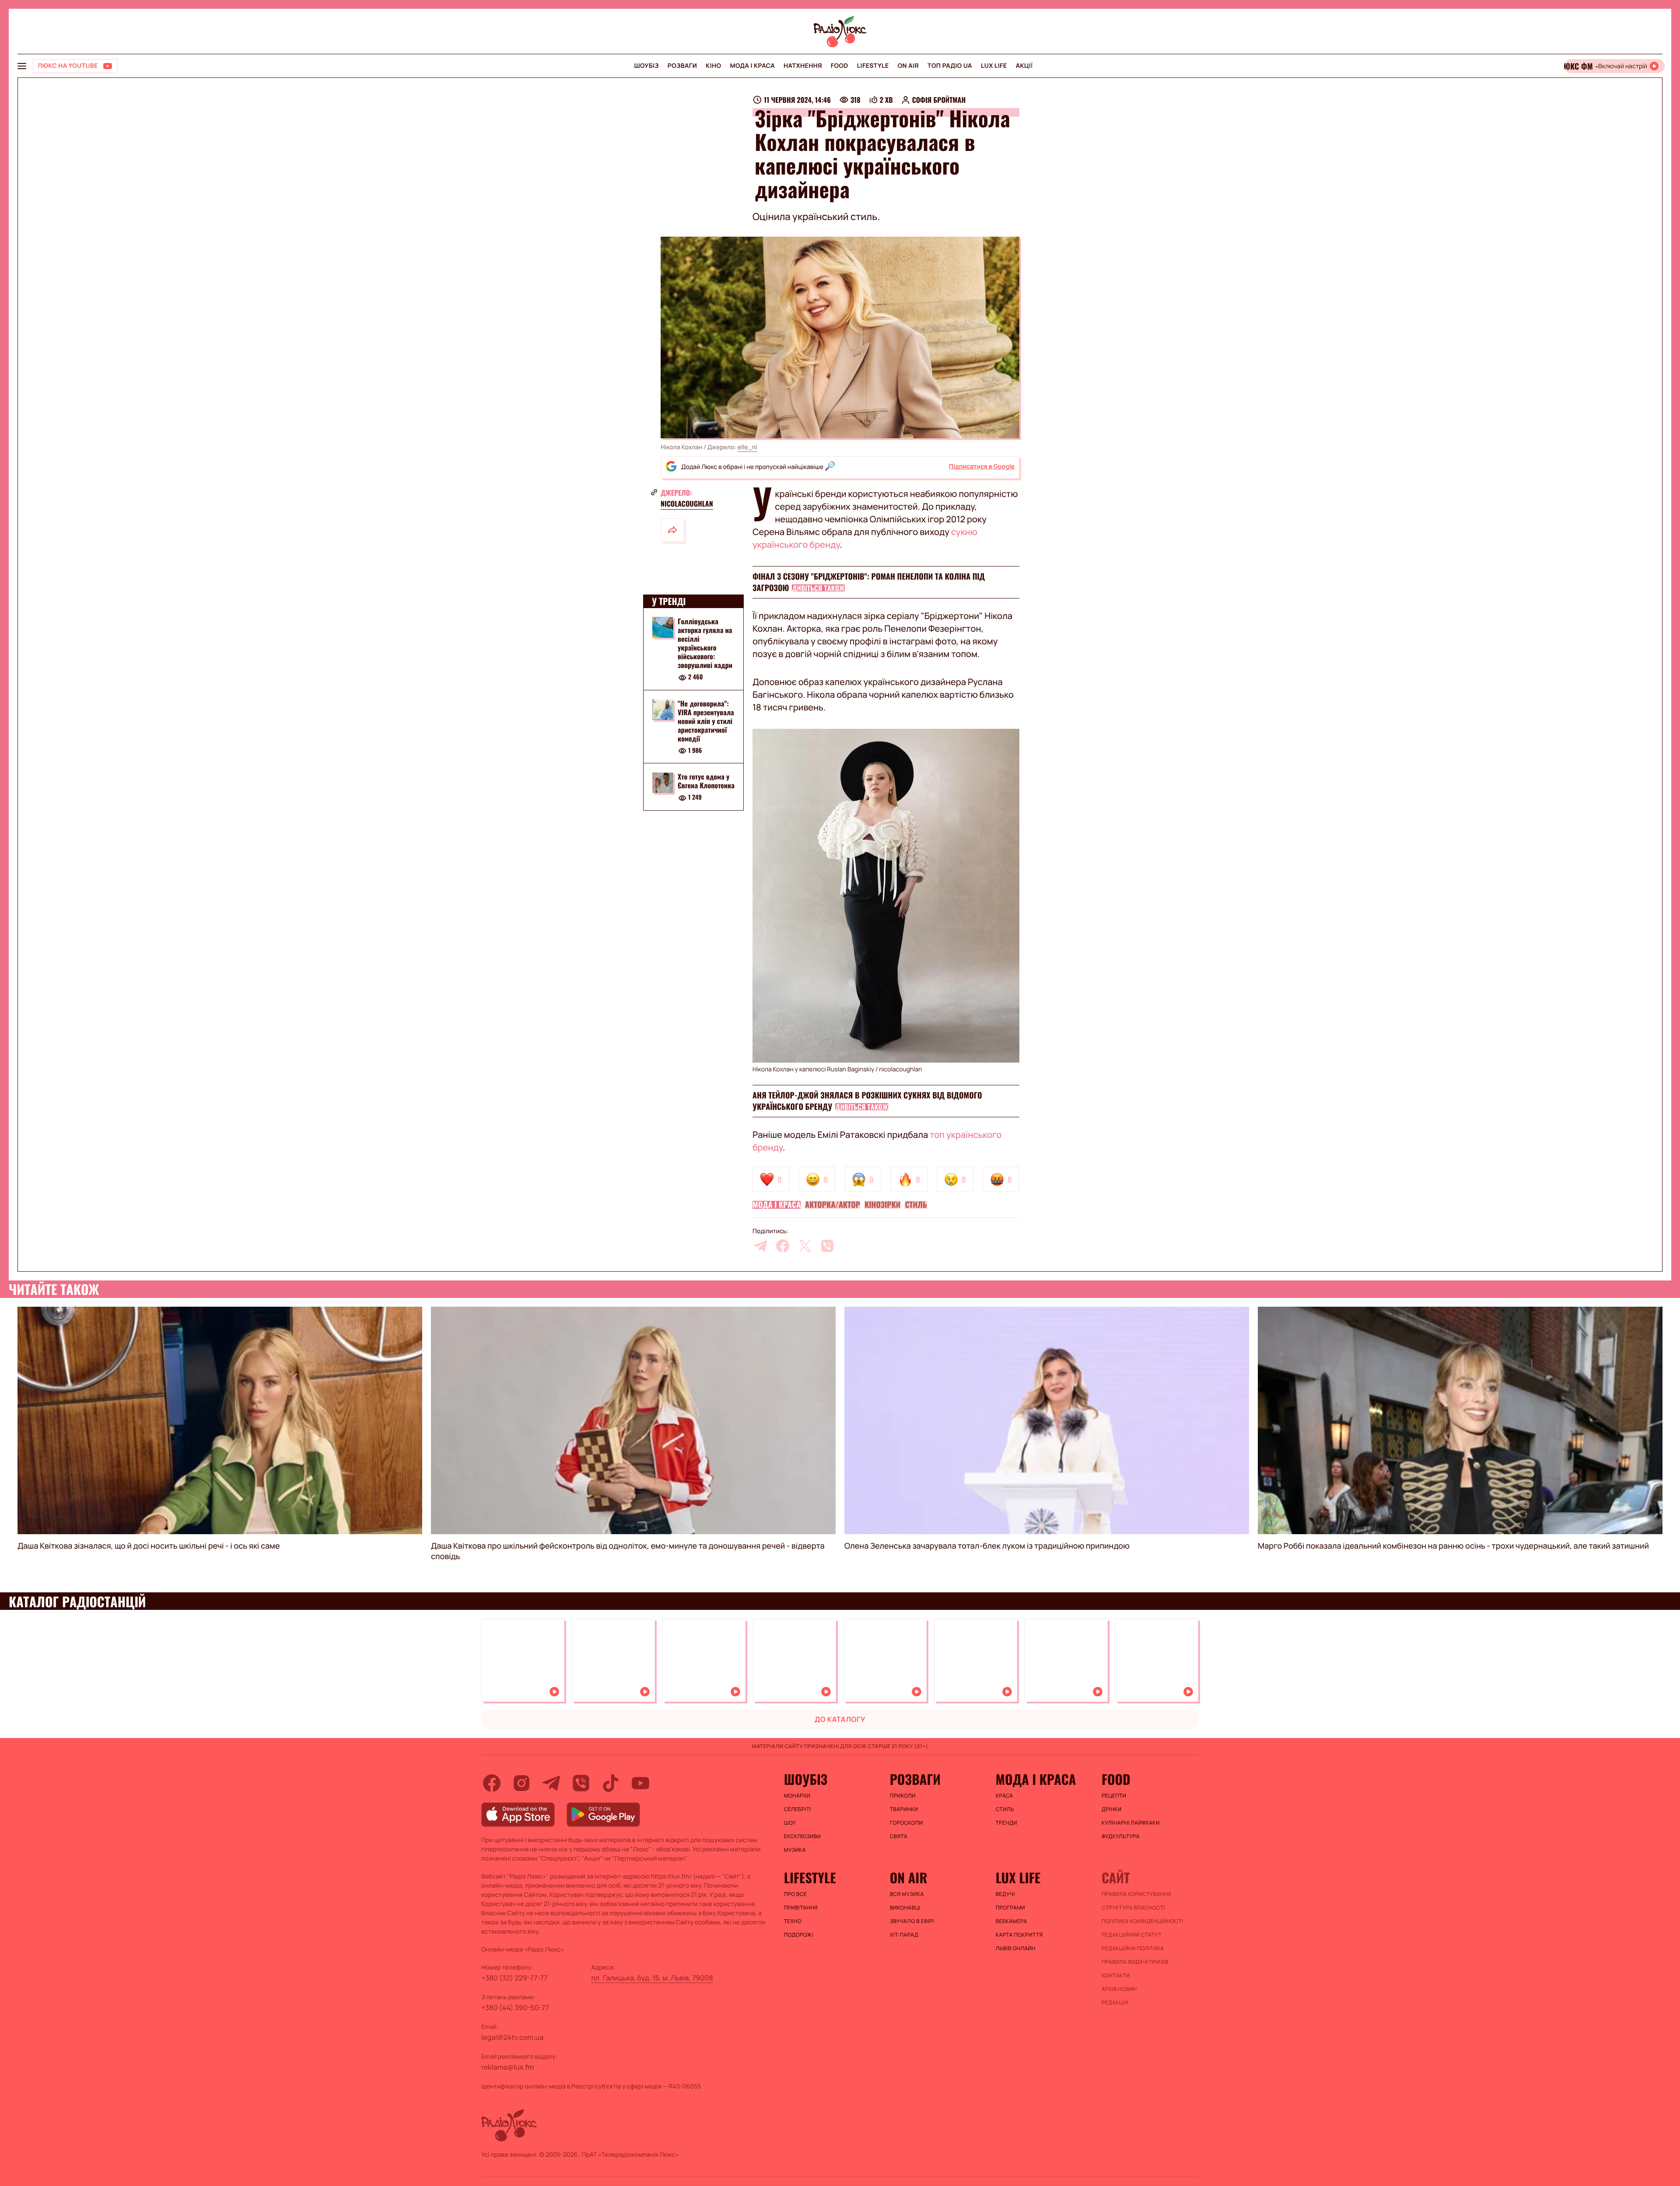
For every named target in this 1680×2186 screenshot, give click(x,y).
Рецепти (1114, 1796)
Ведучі (1005, 1894)
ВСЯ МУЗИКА (907, 1894)
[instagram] (521, 1783)
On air (908, 66)
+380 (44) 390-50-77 (515, 2008)
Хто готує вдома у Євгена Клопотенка (706, 781)
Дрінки (1112, 1809)
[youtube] (640, 1783)
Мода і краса (753, 66)
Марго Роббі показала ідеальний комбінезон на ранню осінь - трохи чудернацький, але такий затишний (1453, 1546)
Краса (1004, 1796)
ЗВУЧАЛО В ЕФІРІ (912, 1921)
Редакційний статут (1132, 1935)
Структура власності (1133, 1908)
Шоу (790, 1823)
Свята (899, 1836)
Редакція (1115, 2003)
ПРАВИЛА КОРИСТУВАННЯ (1136, 1894)
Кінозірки (882, 1205)
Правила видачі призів (1135, 1962)
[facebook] (783, 1246)
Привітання (801, 1908)
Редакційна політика (1133, 1948)
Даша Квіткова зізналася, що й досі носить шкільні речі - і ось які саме (149, 1546)
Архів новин (1119, 1989)
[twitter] (805, 1246)
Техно (793, 1921)
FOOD (840, 66)
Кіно (713, 66)
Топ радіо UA (950, 66)
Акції (1024, 66)
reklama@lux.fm (507, 2067)
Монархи (797, 1796)
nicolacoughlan (687, 504)
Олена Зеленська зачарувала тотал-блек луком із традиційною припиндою (987, 1546)
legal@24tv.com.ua (512, 2037)
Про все (796, 1894)
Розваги (682, 66)
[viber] (827, 1246)
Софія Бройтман (939, 100)
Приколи (903, 1796)
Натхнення (803, 66)
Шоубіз (646, 66)
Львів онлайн (1016, 1948)
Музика (795, 1850)
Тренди (1006, 1823)
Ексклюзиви (803, 1836)
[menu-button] (22, 66)
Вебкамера (1011, 1921)
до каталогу (840, 1719)
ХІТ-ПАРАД (904, 1935)
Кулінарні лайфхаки (1131, 1823)
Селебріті (798, 1809)
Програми (1010, 1908)
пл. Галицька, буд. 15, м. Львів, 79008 (652, 1978)
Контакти (1116, 1976)
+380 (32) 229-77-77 (514, 1978)
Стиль (916, 1205)
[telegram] (760, 1246)
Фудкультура (1121, 1836)
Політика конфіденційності (1142, 1921)
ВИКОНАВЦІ (905, 1908)
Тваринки (904, 1809)
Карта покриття (1019, 1935)
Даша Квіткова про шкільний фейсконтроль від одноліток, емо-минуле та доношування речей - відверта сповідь (628, 1551)
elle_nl (747, 447)
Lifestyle (873, 66)
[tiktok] (611, 1783)
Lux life (994, 66)
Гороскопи (906, 1823)
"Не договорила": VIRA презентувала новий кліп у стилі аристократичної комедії (706, 721)
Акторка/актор (833, 1205)
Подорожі (799, 1935)
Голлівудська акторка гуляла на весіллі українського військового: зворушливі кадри (705, 643)
